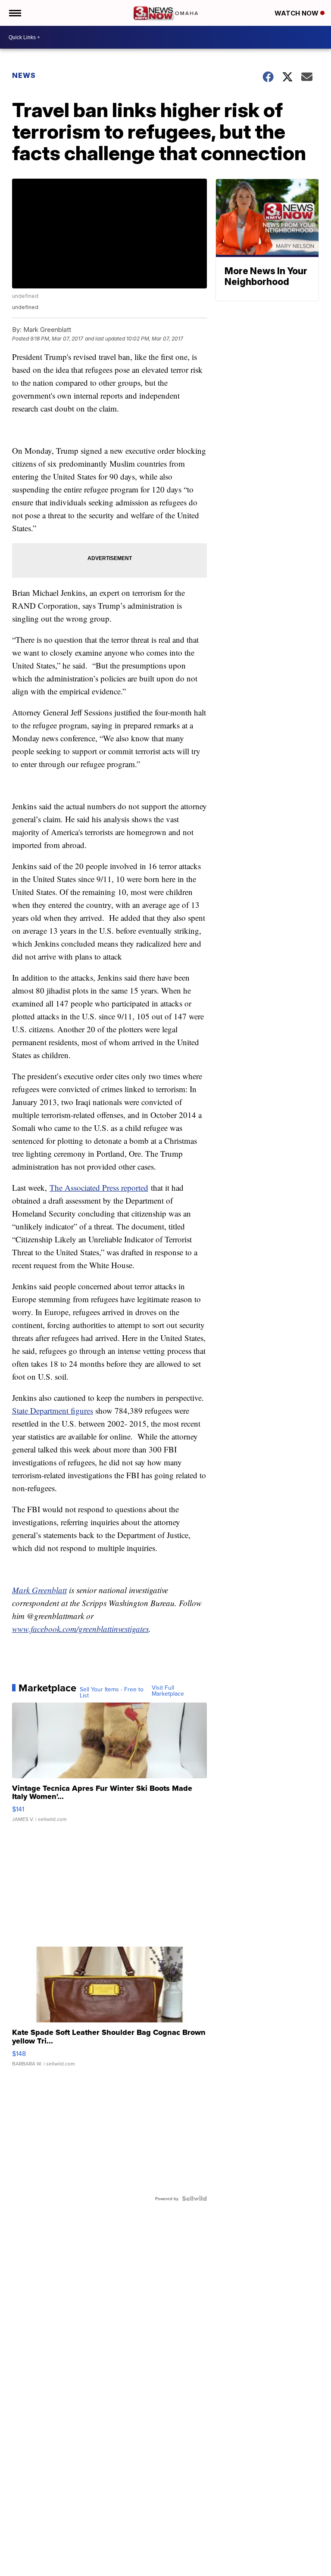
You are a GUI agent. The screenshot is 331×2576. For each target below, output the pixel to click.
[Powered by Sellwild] (194, 2198)
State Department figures (53, 1410)
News (24, 75)
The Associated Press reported (99, 1187)
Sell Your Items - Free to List (112, 1692)
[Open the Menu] (14, 13)
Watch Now (297, 13)
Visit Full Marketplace (168, 1690)
